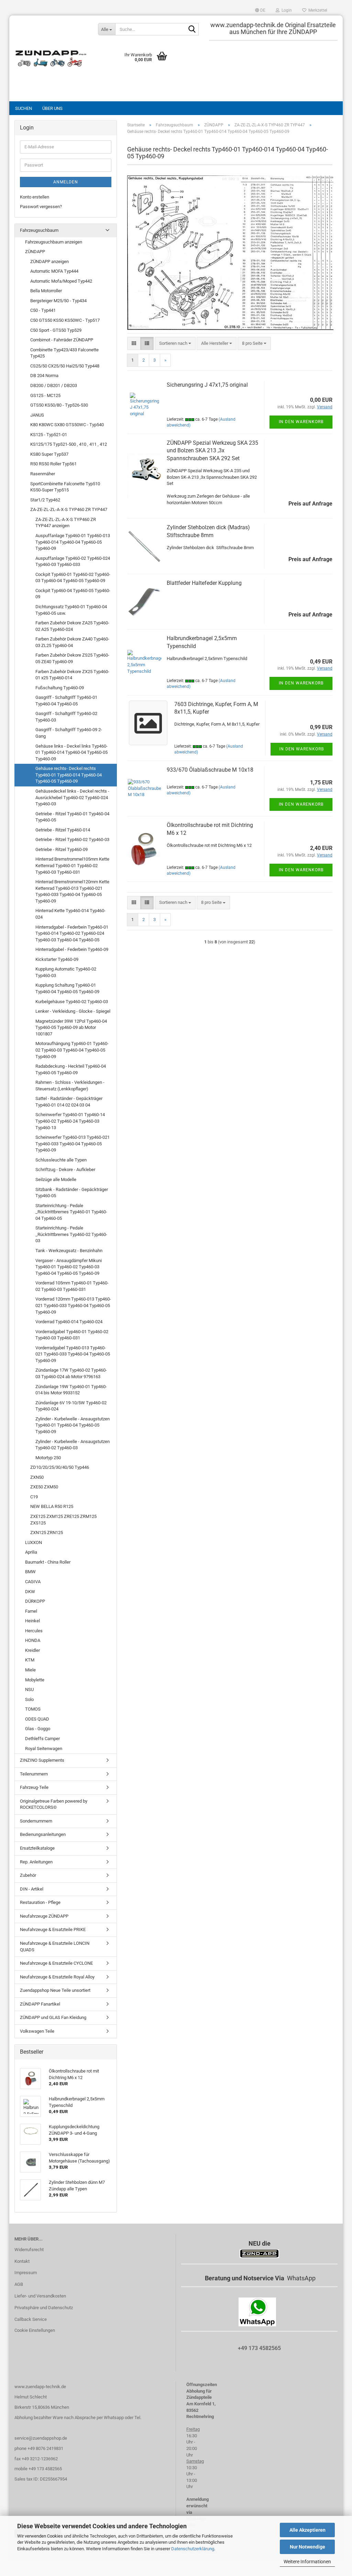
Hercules (34, 1631)
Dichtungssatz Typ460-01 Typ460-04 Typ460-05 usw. (71, 610)
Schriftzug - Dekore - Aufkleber (65, 1170)
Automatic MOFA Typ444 (54, 271)
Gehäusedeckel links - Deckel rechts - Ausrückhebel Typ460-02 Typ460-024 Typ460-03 (72, 797)
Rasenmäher (43, 474)
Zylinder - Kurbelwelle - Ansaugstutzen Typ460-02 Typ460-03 (73, 1445)
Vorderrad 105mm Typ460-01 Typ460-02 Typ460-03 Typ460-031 (72, 1286)
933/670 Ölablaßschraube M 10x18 (210, 770)
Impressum (26, 2273)
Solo (29, 1699)
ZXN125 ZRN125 (47, 1533)
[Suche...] (192, 30)
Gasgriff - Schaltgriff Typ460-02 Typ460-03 (66, 717)
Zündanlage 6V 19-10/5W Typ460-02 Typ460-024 (71, 1406)
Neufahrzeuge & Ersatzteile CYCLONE (56, 1963)
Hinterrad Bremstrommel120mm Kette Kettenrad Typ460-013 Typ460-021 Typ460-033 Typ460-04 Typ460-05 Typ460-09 (72, 891)
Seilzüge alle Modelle (56, 1179)
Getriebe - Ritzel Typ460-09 (62, 849)
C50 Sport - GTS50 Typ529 (56, 330)
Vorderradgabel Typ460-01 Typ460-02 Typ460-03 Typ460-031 (72, 1335)
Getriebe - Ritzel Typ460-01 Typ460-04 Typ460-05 (72, 817)
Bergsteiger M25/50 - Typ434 (58, 301)
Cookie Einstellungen (35, 2330)
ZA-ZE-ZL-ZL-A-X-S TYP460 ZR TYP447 (69, 509)
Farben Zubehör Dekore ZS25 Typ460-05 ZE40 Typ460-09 (72, 658)
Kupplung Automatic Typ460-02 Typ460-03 (66, 972)
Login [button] (286, 10)
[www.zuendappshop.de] (51, 58)
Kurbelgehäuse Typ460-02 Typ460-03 (72, 1002)
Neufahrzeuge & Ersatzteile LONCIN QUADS (55, 1947)
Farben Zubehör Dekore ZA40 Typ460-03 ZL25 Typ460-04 (72, 642)
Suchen (24, 108)
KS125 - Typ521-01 (49, 435)
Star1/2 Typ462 (45, 500)
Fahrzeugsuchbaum (39, 230)
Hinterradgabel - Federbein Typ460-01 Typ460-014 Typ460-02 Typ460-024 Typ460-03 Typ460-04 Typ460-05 (72, 933)
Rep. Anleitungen (36, 1862)
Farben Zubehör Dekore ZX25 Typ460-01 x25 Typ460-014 (72, 675)
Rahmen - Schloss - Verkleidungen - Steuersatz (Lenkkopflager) (70, 1086)
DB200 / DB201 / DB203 (54, 385)
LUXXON (34, 1542)
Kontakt (22, 2261)
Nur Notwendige (307, 2547)
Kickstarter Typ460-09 (57, 959)
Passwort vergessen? (41, 207)
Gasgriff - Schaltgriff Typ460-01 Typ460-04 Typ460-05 (66, 701)
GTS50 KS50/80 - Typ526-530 (59, 405)
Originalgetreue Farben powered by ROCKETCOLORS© (54, 1804)
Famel (31, 1611)
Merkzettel (317, 10)
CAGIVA (33, 1582)
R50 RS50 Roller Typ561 (53, 464)
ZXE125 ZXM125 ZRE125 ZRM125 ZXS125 (63, 1520)
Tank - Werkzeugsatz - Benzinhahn (69, 1251)
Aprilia (31, 1552)
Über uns (52, 108)
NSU (29, 1689)
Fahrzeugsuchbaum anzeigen (54, 242)
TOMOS (33, 1709)
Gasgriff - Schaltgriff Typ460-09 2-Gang (69, 733)
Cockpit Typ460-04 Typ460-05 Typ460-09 (73, 594)
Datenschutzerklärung (193, 2549)
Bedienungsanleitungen (43, 1834)
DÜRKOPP (35, 1601)
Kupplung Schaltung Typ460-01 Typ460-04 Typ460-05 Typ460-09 (67, 988)
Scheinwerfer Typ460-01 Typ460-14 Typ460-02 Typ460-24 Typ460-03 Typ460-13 (70, 1121)
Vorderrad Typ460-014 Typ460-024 (69, 1322)
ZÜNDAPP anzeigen (49, 262)
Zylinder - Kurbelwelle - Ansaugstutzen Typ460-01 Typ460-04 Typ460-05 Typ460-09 (73, 1425)
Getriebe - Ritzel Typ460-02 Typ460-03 (72, 839)
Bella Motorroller (46, 291)
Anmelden (66, 182)
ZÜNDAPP (35, 252)
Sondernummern (36, 1821)
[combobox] (175, 344)
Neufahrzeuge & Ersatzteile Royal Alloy (57, 1977)
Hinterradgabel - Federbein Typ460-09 (72, 949)
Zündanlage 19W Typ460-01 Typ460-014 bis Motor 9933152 (71, 1390)
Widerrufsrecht (29, 2250)
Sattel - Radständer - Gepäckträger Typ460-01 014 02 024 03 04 (69, 1102)
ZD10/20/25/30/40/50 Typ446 (60, 1467)
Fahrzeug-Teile (34, 1787)
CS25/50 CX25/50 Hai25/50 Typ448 (65, 366)
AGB (19, 2284)
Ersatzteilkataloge (37, 1848)
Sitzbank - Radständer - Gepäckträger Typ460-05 (72, 1193)
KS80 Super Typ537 (49, 454)
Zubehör (28, 1875)
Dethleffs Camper (42, 1739)
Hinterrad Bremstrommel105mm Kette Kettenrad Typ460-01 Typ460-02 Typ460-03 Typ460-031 (72, 865)
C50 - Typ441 (43, 310)
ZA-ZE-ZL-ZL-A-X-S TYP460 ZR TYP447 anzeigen (66, 523)
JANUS (37, 415)
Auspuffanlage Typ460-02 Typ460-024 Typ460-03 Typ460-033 (73, 561)
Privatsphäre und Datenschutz (44, 2308)
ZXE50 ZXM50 (44, 1487)
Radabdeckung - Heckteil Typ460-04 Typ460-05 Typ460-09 (71, 1069)
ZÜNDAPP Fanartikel (40, 2004)
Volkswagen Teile (37, 2031)
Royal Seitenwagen (44, 1749)
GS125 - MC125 (45, 395)
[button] (260, 10)
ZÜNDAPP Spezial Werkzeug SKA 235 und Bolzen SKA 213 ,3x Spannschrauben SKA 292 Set (212, 451)
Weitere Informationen (307, 2562)
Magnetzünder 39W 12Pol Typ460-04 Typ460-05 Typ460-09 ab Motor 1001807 (71, 1028)
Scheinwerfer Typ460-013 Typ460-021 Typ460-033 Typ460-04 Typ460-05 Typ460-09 (73, 1144)
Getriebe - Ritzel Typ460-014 (63, 830)
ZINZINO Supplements (42, 1760)
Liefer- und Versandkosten (40, 2296)
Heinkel (32, 1621)
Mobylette (35, 1680)
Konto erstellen (35, 197)
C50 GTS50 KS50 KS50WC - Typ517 (65, 320)
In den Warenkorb (301, 422)
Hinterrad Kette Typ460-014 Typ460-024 (70, 914)
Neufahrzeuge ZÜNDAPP (44, 1916)
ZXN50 (37, 1477)
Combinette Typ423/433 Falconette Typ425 (64, 353)
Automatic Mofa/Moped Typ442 (61, 281)
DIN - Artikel (32, 1889)
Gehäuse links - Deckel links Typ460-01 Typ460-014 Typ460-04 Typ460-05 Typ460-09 (71, 752)
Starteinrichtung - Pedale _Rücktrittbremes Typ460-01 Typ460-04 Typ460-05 (71, 1212)
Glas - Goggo (38, 1729)
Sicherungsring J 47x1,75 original (207, 385)
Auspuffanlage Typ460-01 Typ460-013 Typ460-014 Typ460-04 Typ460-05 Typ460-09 (73, 542)
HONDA (33, 1640)
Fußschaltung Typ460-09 (60, 688)
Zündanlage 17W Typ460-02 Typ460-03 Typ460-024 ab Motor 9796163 (71, 1373)
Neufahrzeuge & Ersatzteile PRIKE (53, 1930)
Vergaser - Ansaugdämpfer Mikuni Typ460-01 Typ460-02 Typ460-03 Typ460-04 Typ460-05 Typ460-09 (69, 1267)
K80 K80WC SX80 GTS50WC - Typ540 (67, 425)
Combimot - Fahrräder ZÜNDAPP (62, 340)
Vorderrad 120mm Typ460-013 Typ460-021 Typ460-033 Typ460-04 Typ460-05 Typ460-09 (73, 1305)
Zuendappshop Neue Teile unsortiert (55, 1990)
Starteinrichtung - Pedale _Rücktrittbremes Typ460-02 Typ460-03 (71, 1234)
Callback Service (31, 2319)
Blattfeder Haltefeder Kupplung (204, 583)
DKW (30, 1592)
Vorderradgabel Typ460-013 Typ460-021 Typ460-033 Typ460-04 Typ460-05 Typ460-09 (73, 1354)
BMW (30, 1572)
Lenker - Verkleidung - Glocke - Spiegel (73, 1011)
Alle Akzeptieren (307, 2530)
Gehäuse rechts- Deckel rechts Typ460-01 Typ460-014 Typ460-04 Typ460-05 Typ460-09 (69, 775)
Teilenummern (34, 1774)
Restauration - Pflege (40, 1902)
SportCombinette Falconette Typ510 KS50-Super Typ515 (65, 487)
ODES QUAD (37, 1719)
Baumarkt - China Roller (48, 1562)
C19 (34, 1497)
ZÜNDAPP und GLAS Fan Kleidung (53, 2017)
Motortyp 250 (48, 1458)
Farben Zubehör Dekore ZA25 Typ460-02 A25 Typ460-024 (72, 626)
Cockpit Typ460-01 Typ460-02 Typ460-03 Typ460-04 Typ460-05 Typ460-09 (73, 578)
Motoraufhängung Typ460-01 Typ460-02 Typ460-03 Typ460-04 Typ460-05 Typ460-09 (72, 1050)
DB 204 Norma (44, 376)
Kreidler (32, 1650)
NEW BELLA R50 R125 (52, 1506)
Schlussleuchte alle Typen (61, 1160)
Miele (30, 1670)
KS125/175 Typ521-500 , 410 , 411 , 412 (69, 444)
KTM (30, 1660)
